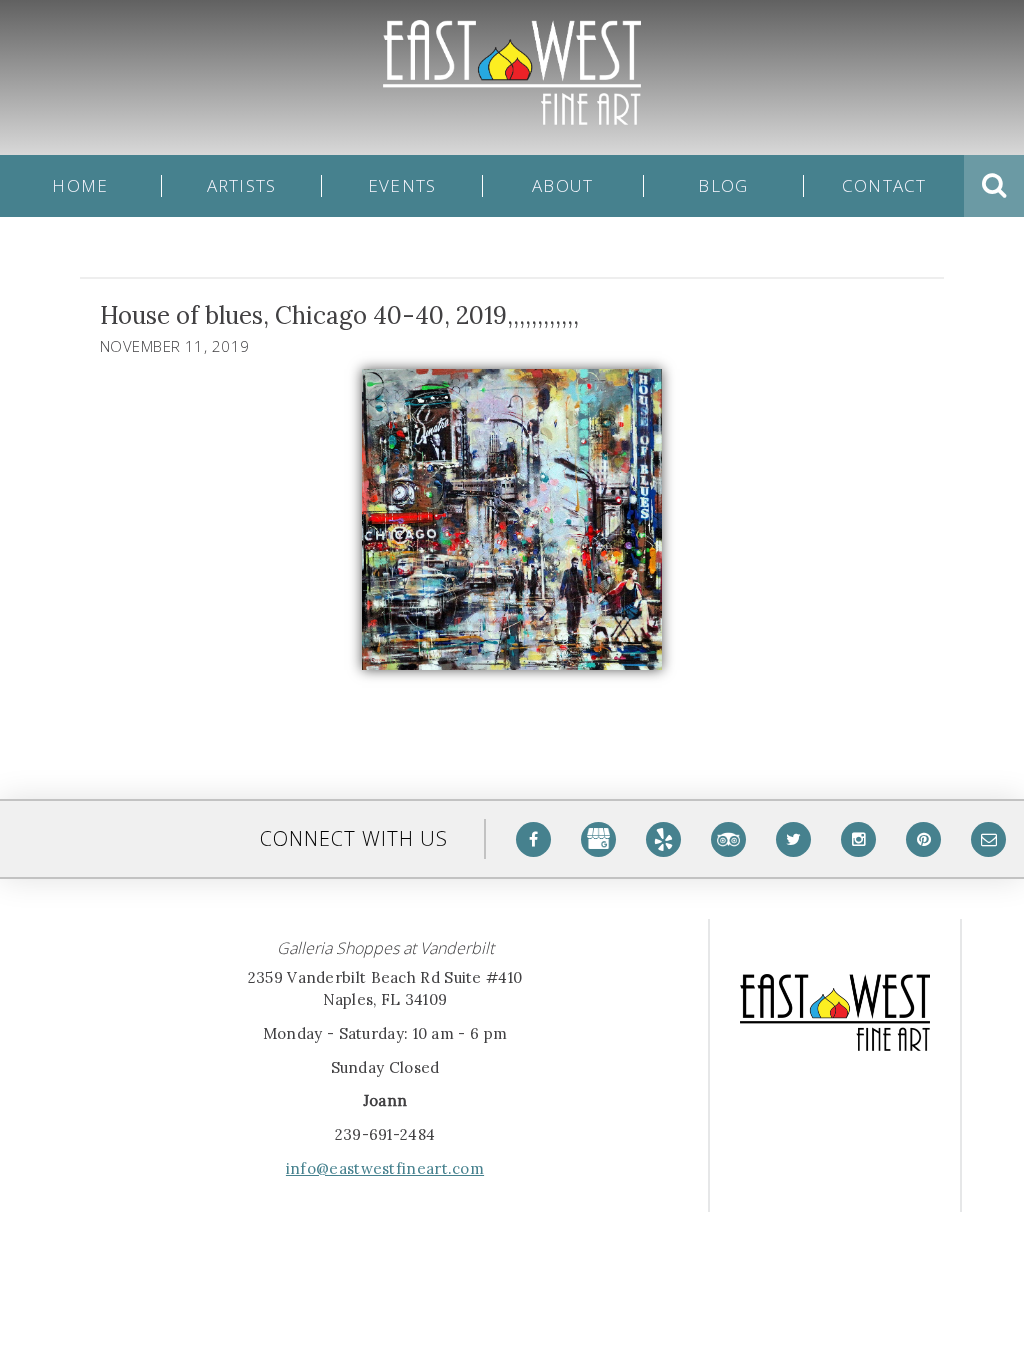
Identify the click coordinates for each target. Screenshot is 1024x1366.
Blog (723, 186)
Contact (884, 186)
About (562, 186)
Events (402, 186)
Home (80, 186)
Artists (242, 186)
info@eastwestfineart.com (385, 1168)
